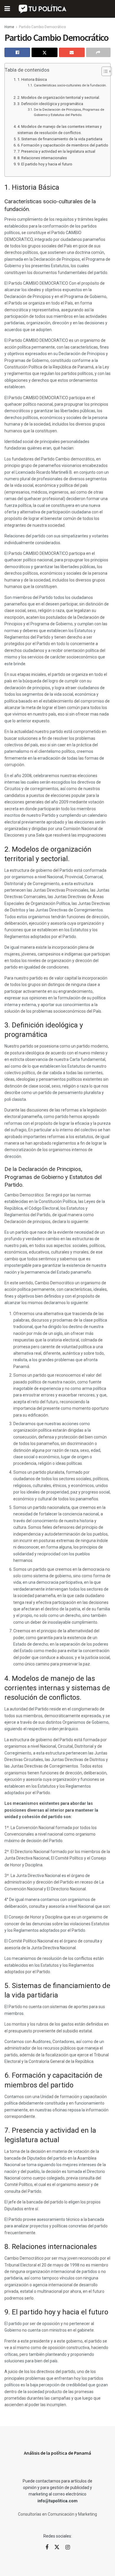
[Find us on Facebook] (47, 2547)
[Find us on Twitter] (57, 2547)
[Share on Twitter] (44, 52)
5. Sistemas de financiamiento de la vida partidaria (60, 139)
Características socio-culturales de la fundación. (70, 85)
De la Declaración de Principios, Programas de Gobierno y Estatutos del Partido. (69, 112)
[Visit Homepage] (43, 9)
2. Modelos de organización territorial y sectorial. (59, 98)
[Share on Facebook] (17, 52)
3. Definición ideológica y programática (50, 104)
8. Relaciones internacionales (42, 158)
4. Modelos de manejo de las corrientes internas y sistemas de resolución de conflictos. (60, 129)
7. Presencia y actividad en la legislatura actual (56, 151)
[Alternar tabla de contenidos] (104, 71)
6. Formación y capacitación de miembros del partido (63, 145)
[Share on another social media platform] (98, 52)
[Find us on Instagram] (68, 2547)
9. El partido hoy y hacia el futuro (45, 164)
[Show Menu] (7, 9)
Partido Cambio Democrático (42, 27)
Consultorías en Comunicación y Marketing (57, 2514)
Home (9, 27)
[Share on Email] (72, 52)
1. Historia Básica (32, 79)
